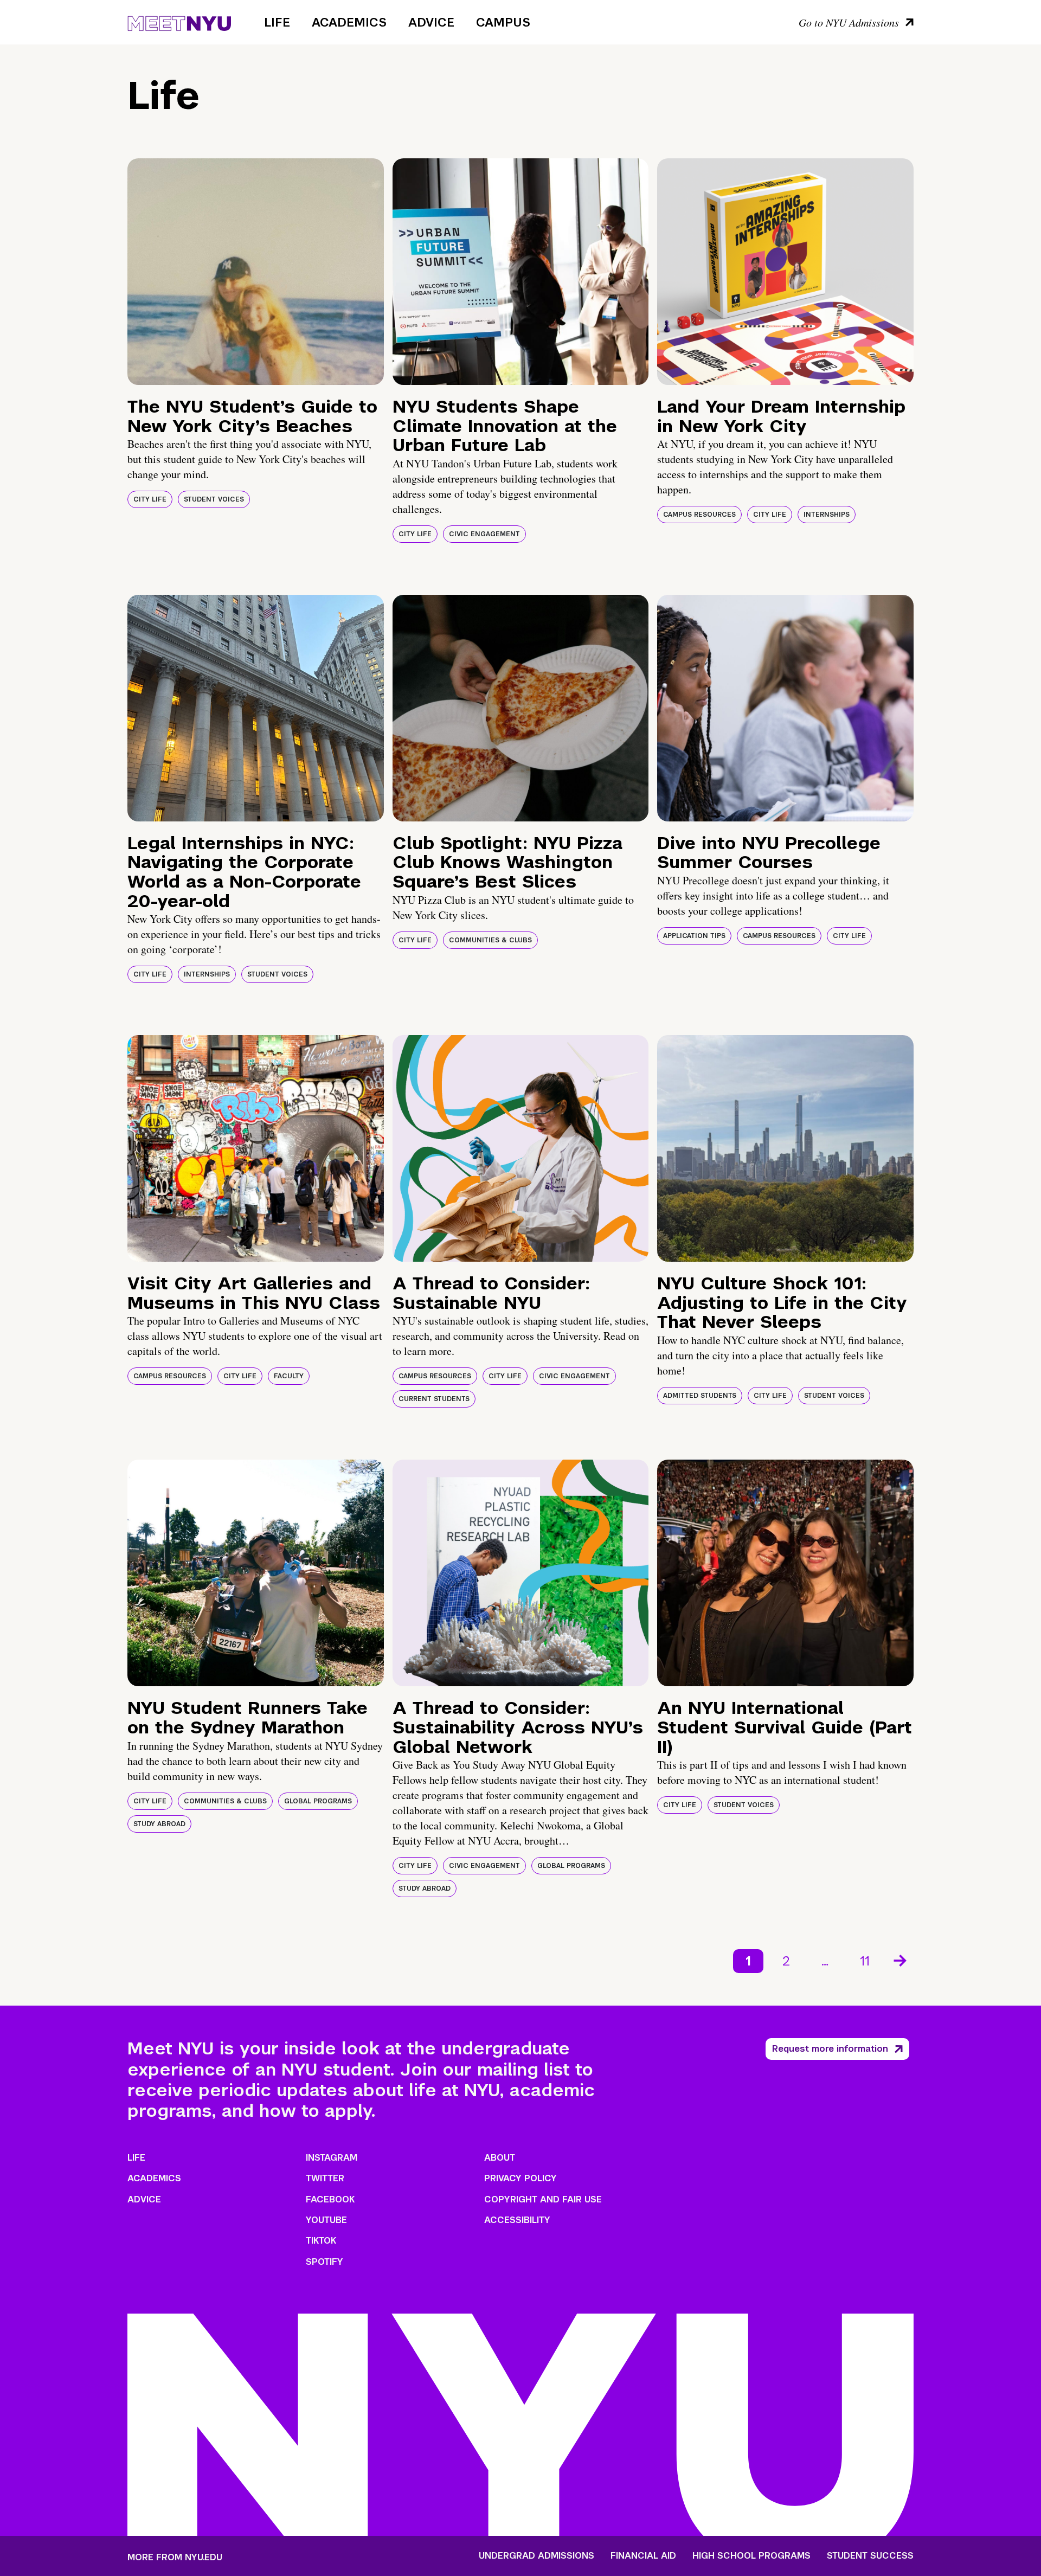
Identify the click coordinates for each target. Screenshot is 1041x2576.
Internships (827, 515)
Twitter (325, 2178)
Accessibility (517, 2220)
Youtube (326, 2220)
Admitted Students (700, 1396)
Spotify (324, 2262)
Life (277, 22)
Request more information (830, 2049)
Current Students (434, 1399)
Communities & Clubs (490, 940)
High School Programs (751, 2556)
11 (865, 1961)
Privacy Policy (520, 2178)
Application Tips (694, 936)
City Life (150, 499)
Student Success (870, 2556)
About (500, 2158)
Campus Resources (699, 515)
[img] (256, 272)
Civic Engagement (484, 534)
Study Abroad (159, 1824)
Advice (431, 22)
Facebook (330, 2199)
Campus (503, 22)
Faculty (289, 1376)
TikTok (321, 2241)
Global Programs (318, 1801)
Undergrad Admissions (536, 2556)
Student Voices (214, 499)
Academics (349, 22)
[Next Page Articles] (901, 1960)
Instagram (332, 2158)
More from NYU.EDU (175, 2557)
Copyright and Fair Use (543, 2199)
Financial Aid (643, 2556)
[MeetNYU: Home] (179, 22)
